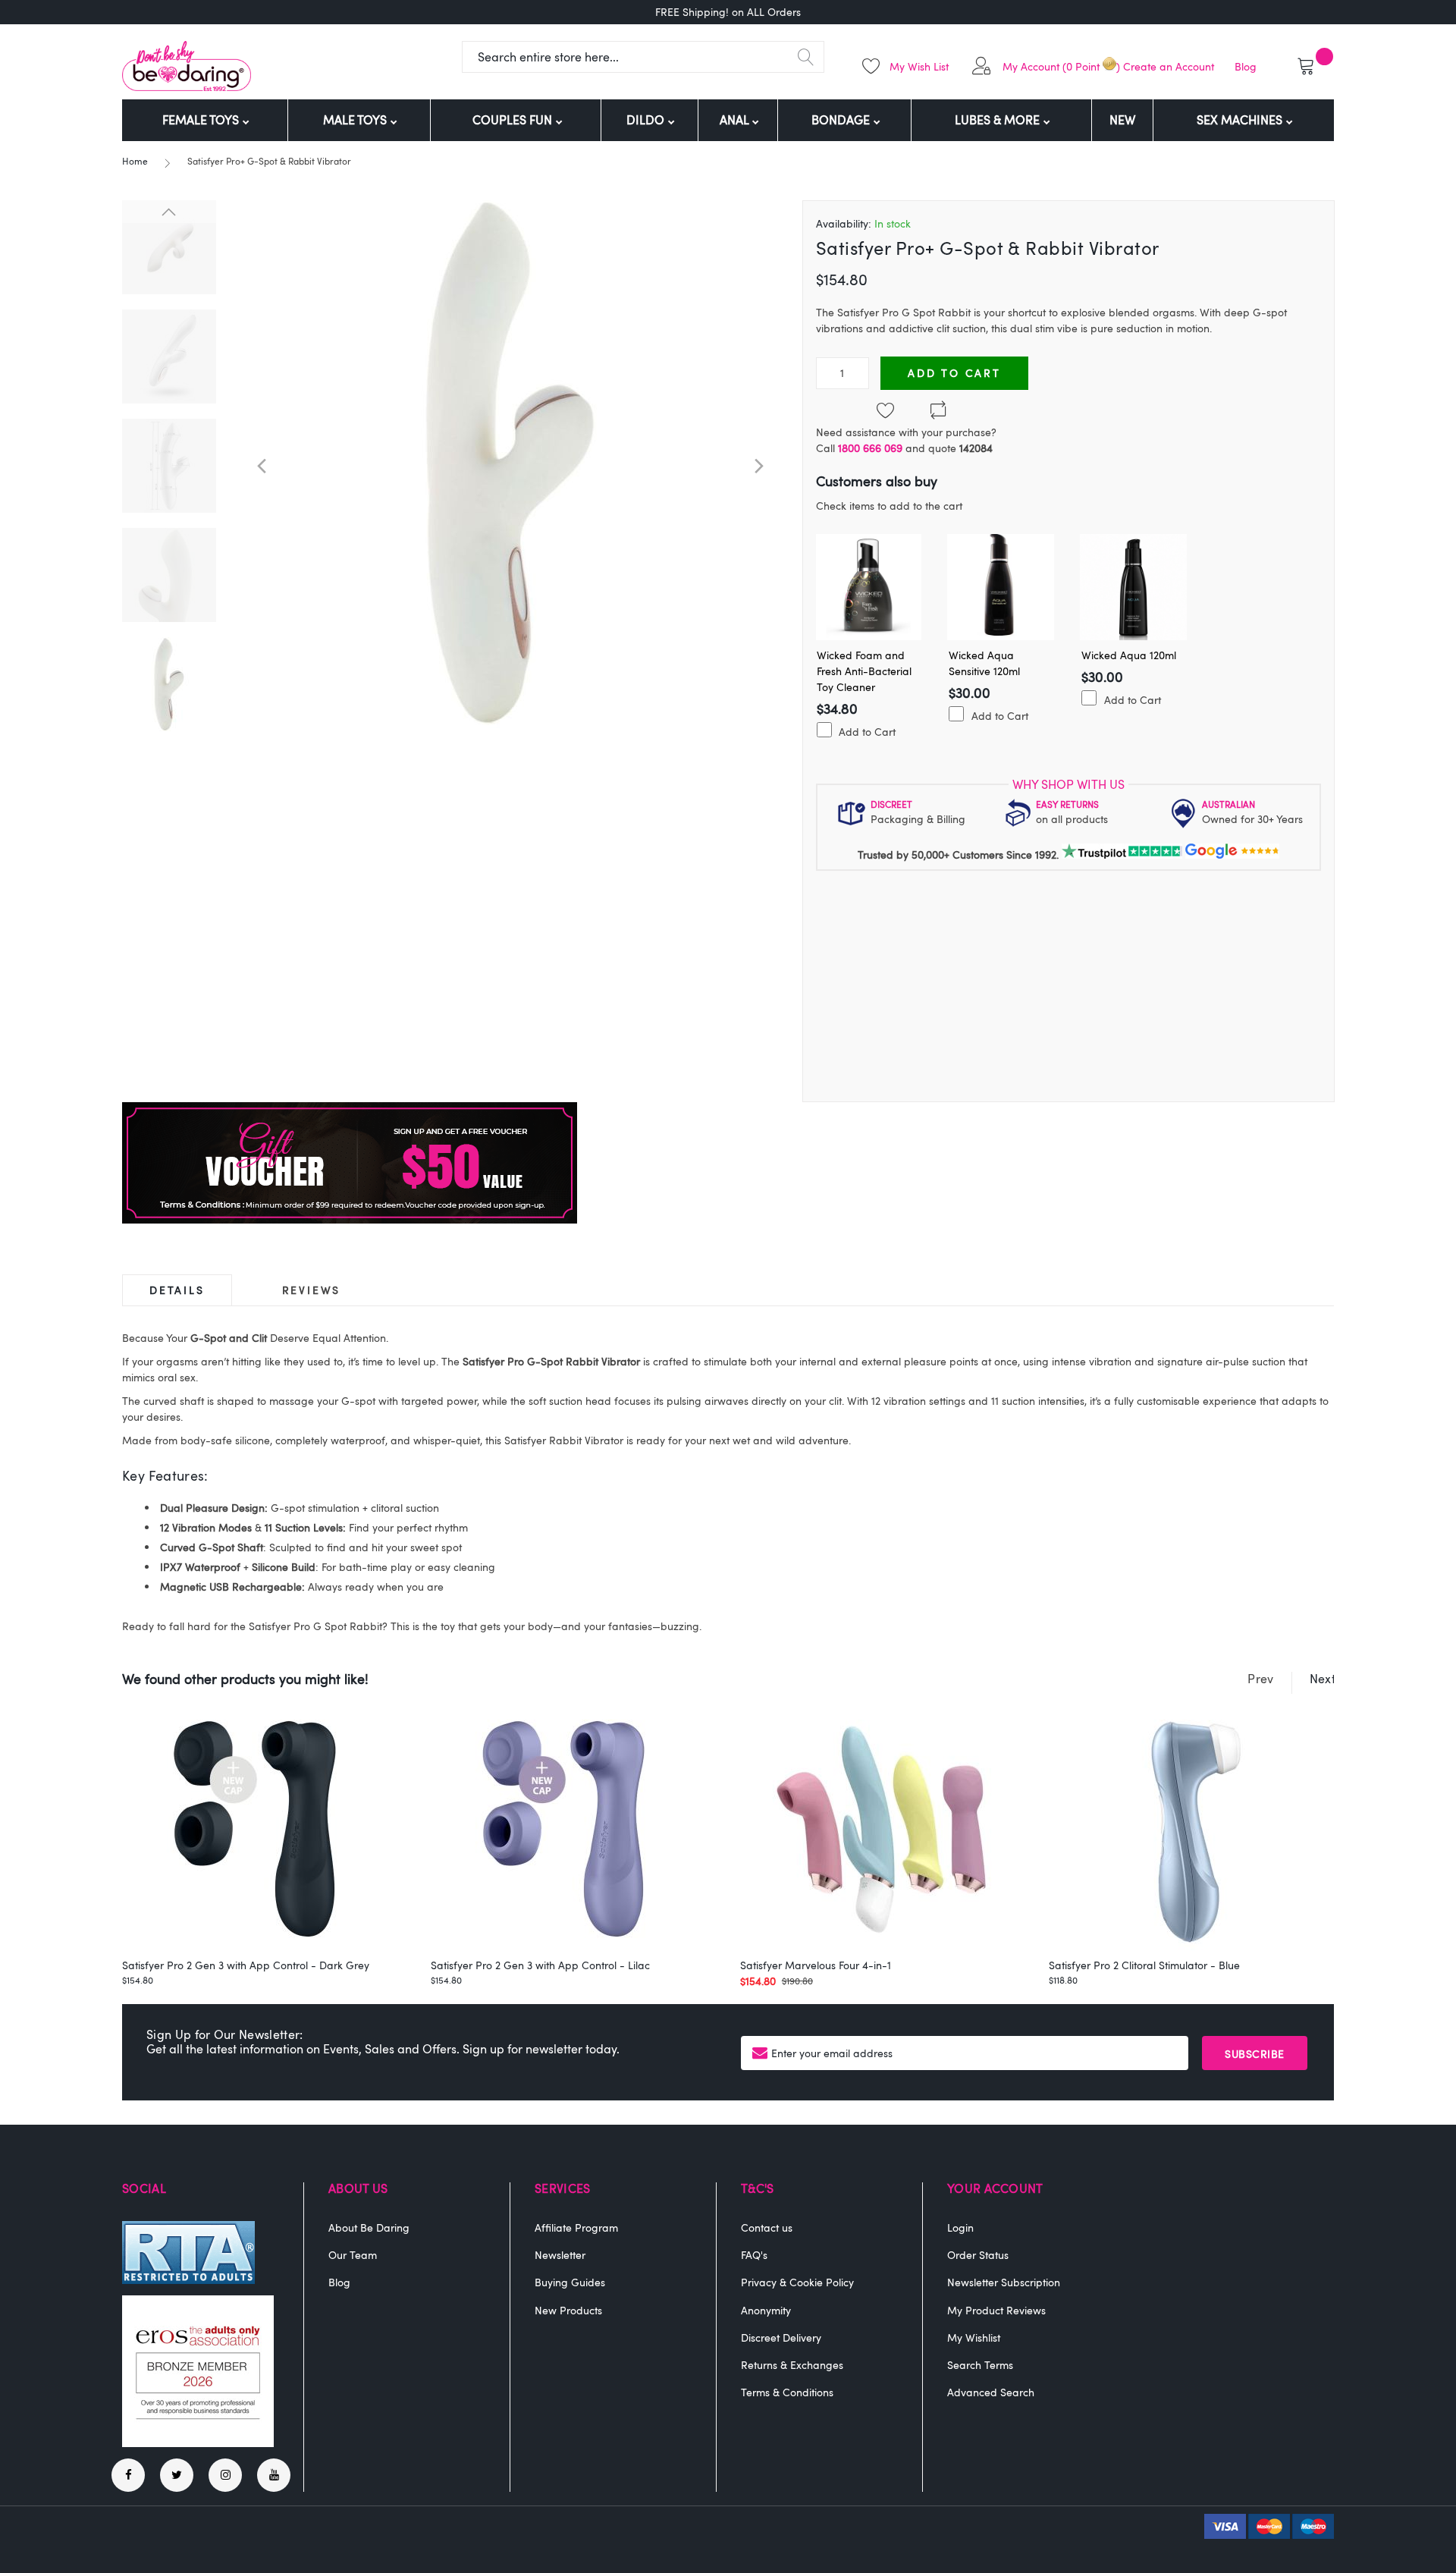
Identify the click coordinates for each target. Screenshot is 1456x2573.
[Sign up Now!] (350, 1219)
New (1122, 120)
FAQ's (754, 2255)
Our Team (353, 2255)
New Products (568, 2310)
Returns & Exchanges (792, 2365)
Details (177, 1290)
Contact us (767, 2227)
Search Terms (980, 2365)
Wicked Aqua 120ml (1129, 655)
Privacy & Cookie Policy (797, 2282)
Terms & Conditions (787, 2392)
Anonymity (766, 2310)
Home (135, 161)
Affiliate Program (576, 2227)
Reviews (312, 1290)
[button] (262, 466)
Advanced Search (991, 2392)
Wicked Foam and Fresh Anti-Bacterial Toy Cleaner (864, 671)
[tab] (177, 1290)
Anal (736, 120)
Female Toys (202, 120)
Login (960, 2227)
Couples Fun (514, 120)
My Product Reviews (996, 2310)
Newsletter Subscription (1004, 2282)
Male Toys (356, 120)
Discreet (891, 804)
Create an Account (1169, 66)
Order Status (978, 2255)
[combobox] (643, 57)
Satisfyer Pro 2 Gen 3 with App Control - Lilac (540, 1965)
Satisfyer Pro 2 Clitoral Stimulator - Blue (1144, 1965)
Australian (1228, 804)
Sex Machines (1241, 120)
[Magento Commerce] (187, 66)
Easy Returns (1067, 804)
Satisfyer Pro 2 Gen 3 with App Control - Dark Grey (246, 1965)
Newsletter (560, 2255)
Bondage (842, 120)
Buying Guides (570, 2282)
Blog (1246, 66)
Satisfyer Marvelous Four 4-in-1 (816, 1965)
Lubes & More (999, 120)
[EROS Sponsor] (198, 2443)
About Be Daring (369, 2227)
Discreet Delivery (781, 2337)
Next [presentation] (1323, 1679)
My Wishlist (974, 2337)
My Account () (1061, 66)
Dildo (647, 120)
